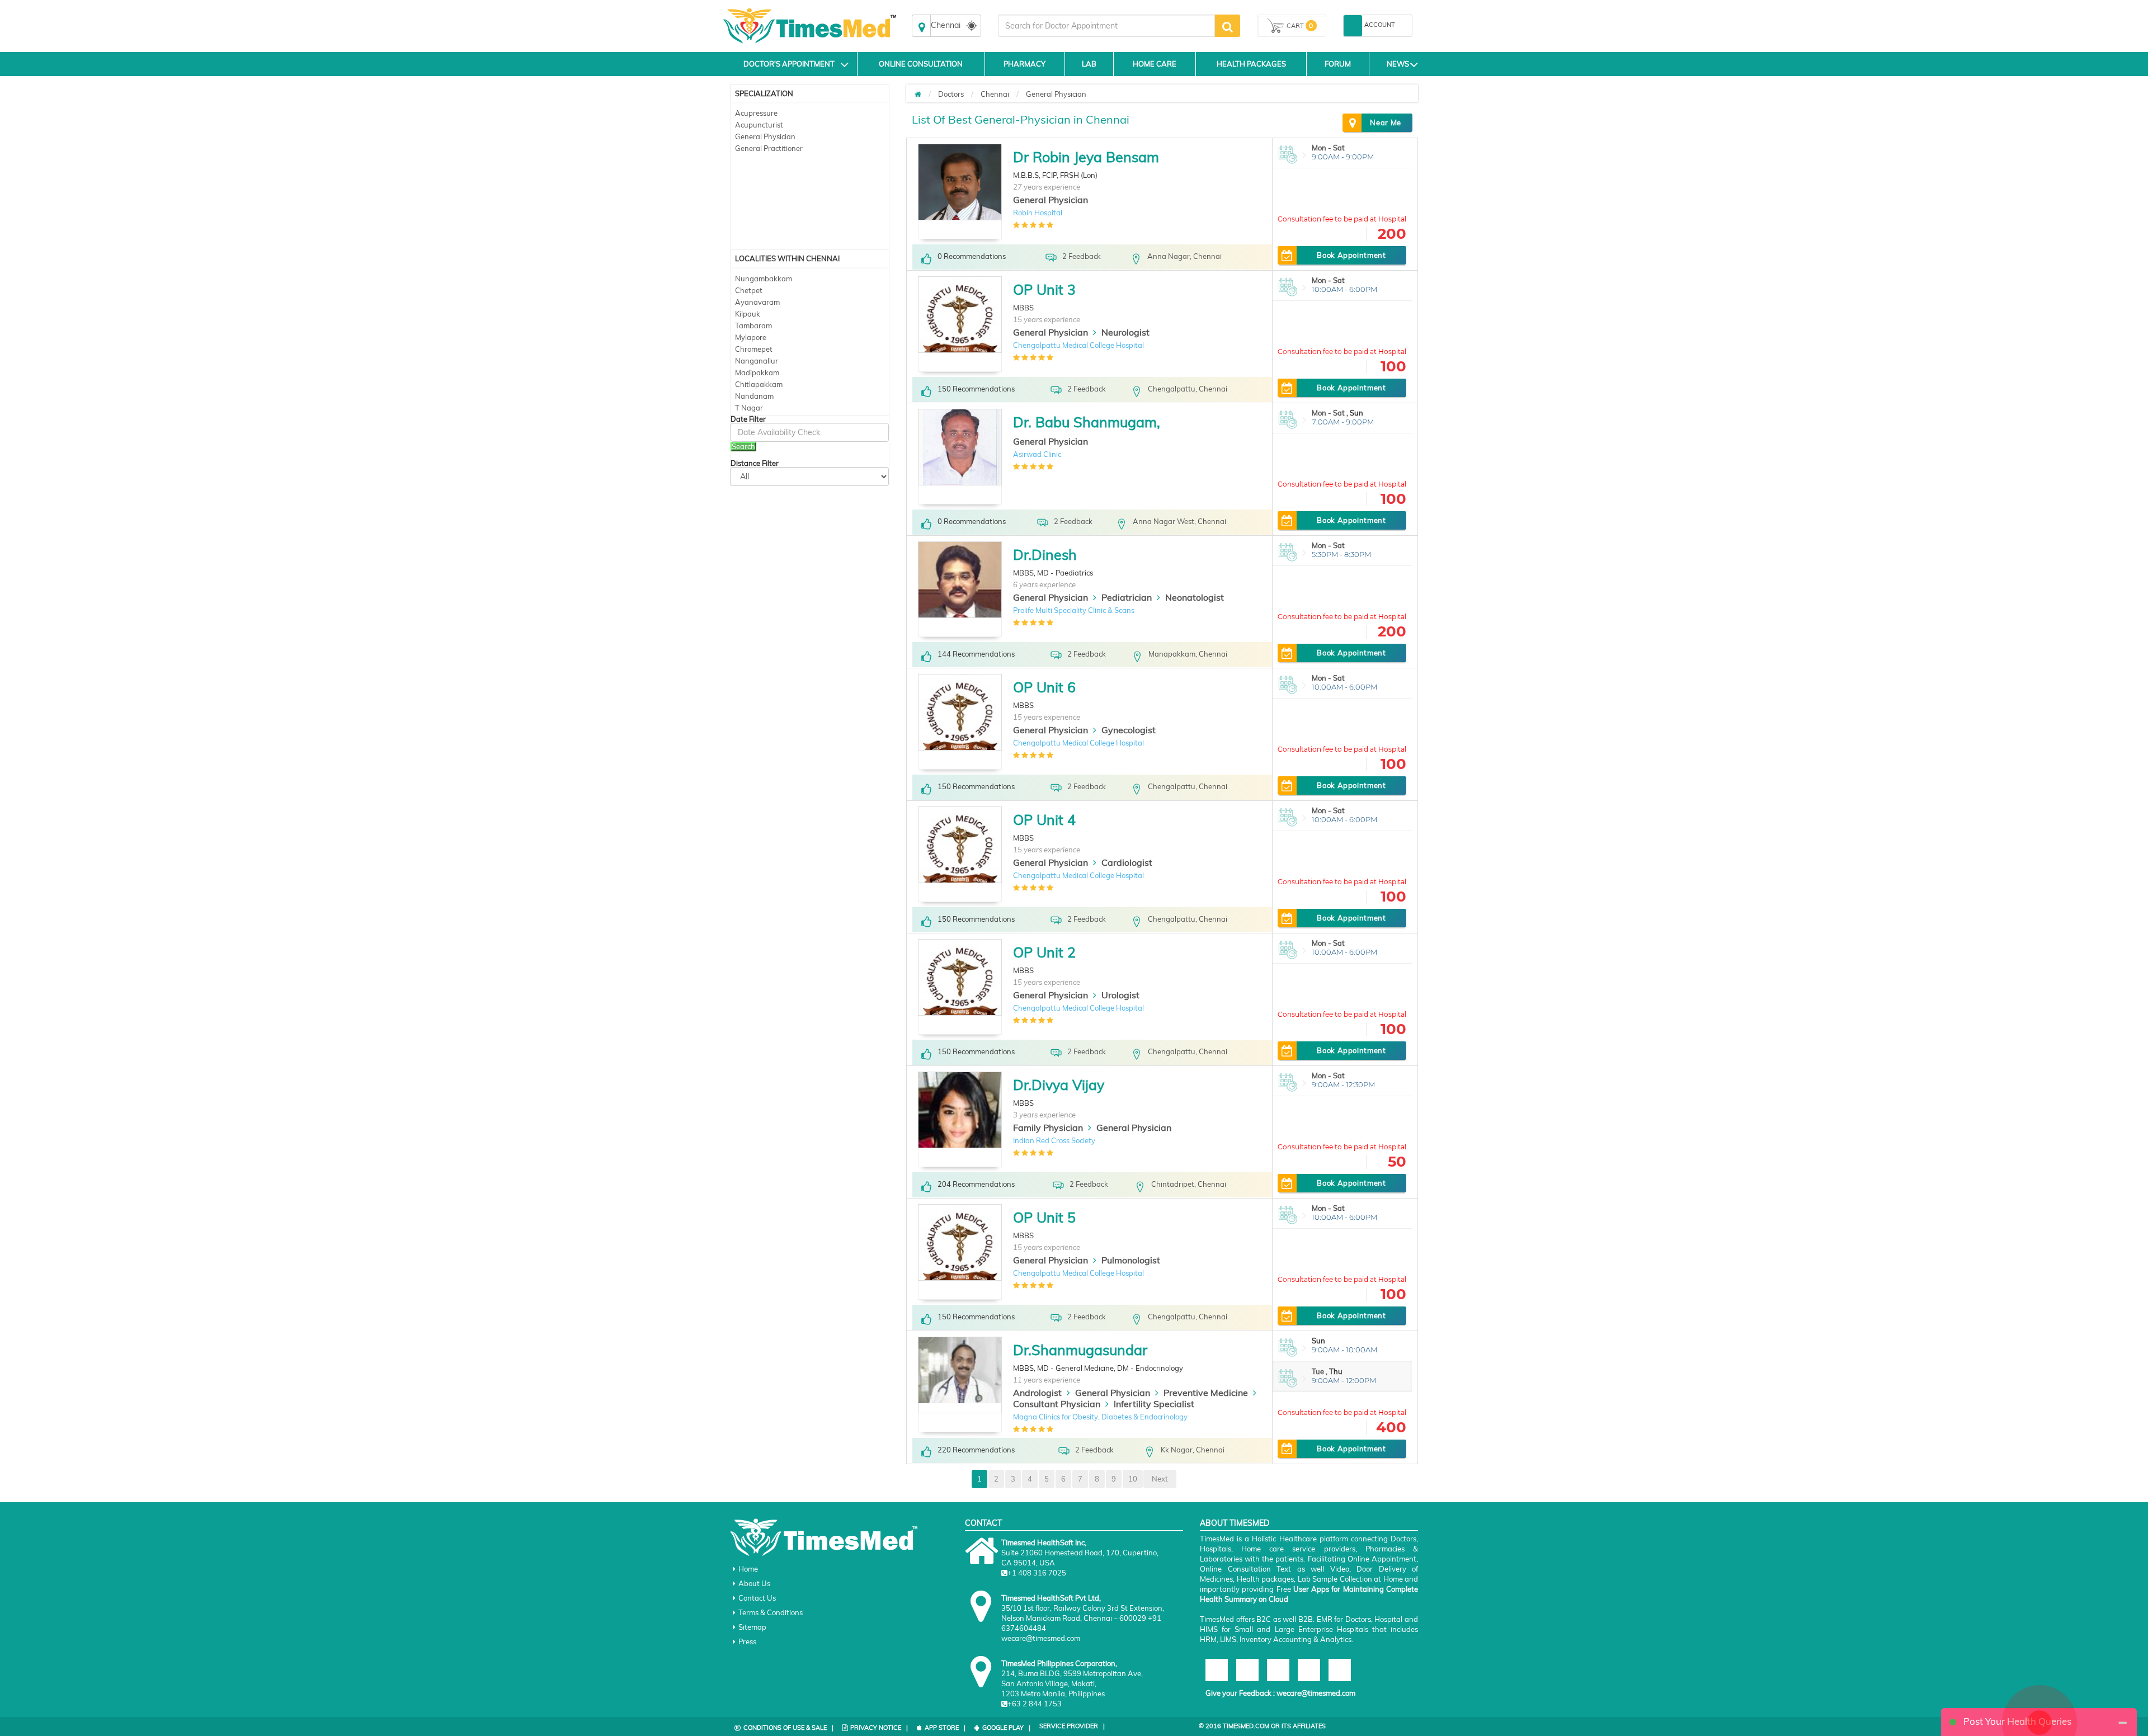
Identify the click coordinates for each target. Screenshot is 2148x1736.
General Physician (765, 136)
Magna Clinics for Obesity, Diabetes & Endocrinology (1100, 1417)
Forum (1338, 64)
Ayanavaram (757, 302)
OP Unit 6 (1044, 687)
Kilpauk (748, 314)
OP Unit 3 (1044, 289)
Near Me (1386, 122)
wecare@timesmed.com (1316, 1693)
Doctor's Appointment (789, 64)
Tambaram (753, 325)
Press (747, 1641)
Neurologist (1125, 332)
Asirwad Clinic (1037, 454)
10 (1133, 1479)
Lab (1089, 64)
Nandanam (754, 396)
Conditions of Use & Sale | (788, 1728)
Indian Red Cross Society (1054, 1140)
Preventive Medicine (1206, 1393)
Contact (983, 1523)
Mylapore (751, 337)
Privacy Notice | (879, 1728)
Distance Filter (755, 463)
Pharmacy (1024, 64)
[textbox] (1106, 26)
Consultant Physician (1057, 1404)
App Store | (945, 1728)
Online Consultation (921, 64)
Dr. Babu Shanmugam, (1087, 422)
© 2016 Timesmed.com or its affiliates (1262, 1726)
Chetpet (749, 290)
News (1398, 64)
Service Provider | (1072, 1726)
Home (748, 1569)
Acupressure (756, 113)
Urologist (1120, 995)
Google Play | (1006, 1728)
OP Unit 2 (1044, 952)
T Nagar (749, 408)
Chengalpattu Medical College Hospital (1078, 345)
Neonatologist (1195, 597)
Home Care (1155, 64)
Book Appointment (1351, 255)
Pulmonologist (1131, 1260)
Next (1160, 1479)
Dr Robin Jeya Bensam (1086, 157)
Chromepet (754, 349)
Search (743, 446)
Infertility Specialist (1154, 1404)
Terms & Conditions (771, 1612)
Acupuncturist (759, 125)
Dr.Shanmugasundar (1080, 1350)
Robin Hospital (1038, 213)
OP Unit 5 (1044, 1217)
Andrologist (1037, 1393)
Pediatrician (1127, 597)
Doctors (951, 94)
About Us (754, 1583)
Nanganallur (757, 361)
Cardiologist (1127, 862)
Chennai (995, 94)
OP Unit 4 (1044, 820)
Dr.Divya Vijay (1059, 1085)
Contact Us (757, 1598)
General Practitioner (769, 148)
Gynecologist (1129, 730)
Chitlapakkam (759, 384)
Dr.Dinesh (1045, 555)
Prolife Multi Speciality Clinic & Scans (1074, 610)
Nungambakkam (764, 279)
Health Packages (1251, 64)
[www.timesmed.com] (918, 94)
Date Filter (748, 419)
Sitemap (752, 1627)
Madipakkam (757, 372)
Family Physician (1048, 1128)
